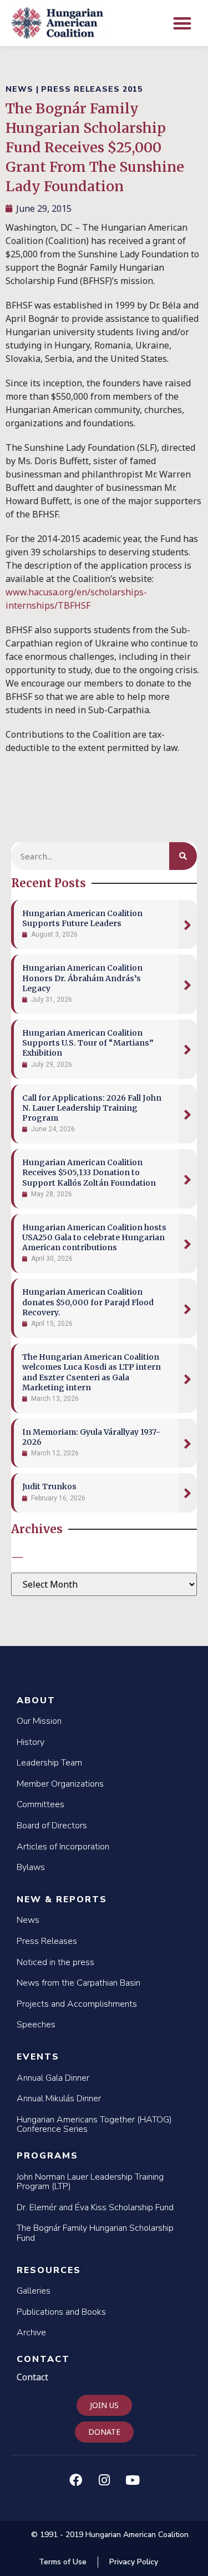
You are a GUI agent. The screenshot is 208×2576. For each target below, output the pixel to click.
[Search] (183, 856)
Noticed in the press (55, 1962)
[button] (183, 23)
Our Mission (39, 1721)
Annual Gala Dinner (53, 2078)
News (28, 1920)
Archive (31, 2333)
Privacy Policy (134, 2562)
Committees (40, 1804)
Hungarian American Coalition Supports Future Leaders (82, 918)
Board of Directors (52, 1826)
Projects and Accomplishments (77, 2004)
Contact (43, 2359)
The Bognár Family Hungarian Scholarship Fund (95, 2233)
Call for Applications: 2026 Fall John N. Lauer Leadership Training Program (92, 1108)
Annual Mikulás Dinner (59, 2098)
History (31, 1742)
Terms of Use (63, 2562)
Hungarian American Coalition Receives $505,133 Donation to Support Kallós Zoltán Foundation (89, 1172)
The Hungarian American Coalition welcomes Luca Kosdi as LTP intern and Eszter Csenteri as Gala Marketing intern (92, 1372)
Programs (47, 2156)
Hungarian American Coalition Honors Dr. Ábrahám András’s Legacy (82, 978)
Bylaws (31, 1867)
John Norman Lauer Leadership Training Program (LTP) (90, 2182)
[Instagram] (104, 2480)
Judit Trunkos (49, 1486)
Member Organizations (60, 1784)
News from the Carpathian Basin (78, 1983)
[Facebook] (76, 2480)
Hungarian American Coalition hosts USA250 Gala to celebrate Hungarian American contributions (94, 1237)
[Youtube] (133, 2480)
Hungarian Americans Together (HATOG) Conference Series (94, 2125)
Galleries (34, 2291)
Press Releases (47, 1941)
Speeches (36, 2025)
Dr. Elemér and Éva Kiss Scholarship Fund (95, 2207)
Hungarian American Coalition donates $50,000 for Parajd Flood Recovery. (88, 1302)
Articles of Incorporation (63, 1847)
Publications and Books (61, 2312)
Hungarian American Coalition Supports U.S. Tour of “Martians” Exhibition (88, 1043)
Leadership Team (49, 1763)
